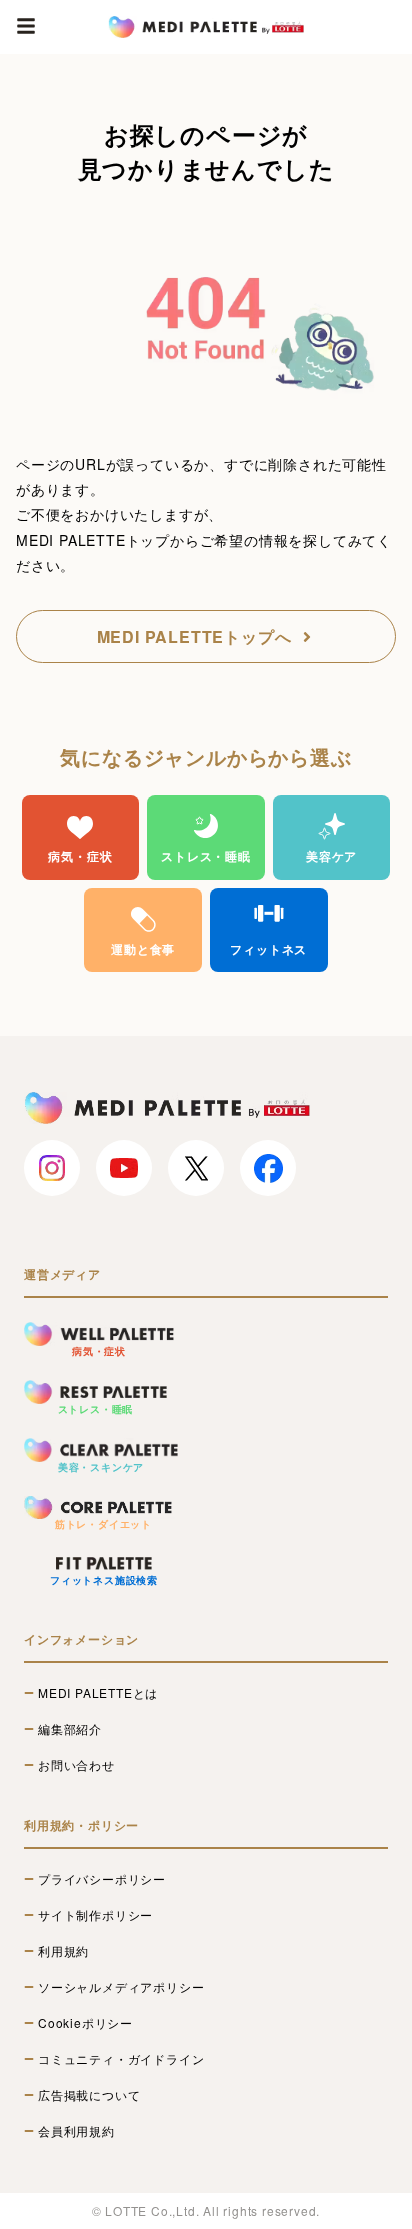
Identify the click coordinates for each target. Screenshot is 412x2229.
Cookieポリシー (85, 2023)
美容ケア (331, 856)
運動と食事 (143, 949)
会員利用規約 (76, 2131)
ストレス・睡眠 (206, 856)
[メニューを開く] (26, 26)
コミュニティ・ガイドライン (121, 2059)
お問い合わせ (76, 1765)
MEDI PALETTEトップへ (194, 636)
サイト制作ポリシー (95, 1915)
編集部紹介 (70, 1729)
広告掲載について (89, 2095)
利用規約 (63, 1951)
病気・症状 (80, 856)
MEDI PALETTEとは (98, 1693)
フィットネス (268, 949)
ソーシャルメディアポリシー (121, 1987)
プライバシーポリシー (102, 1879)
